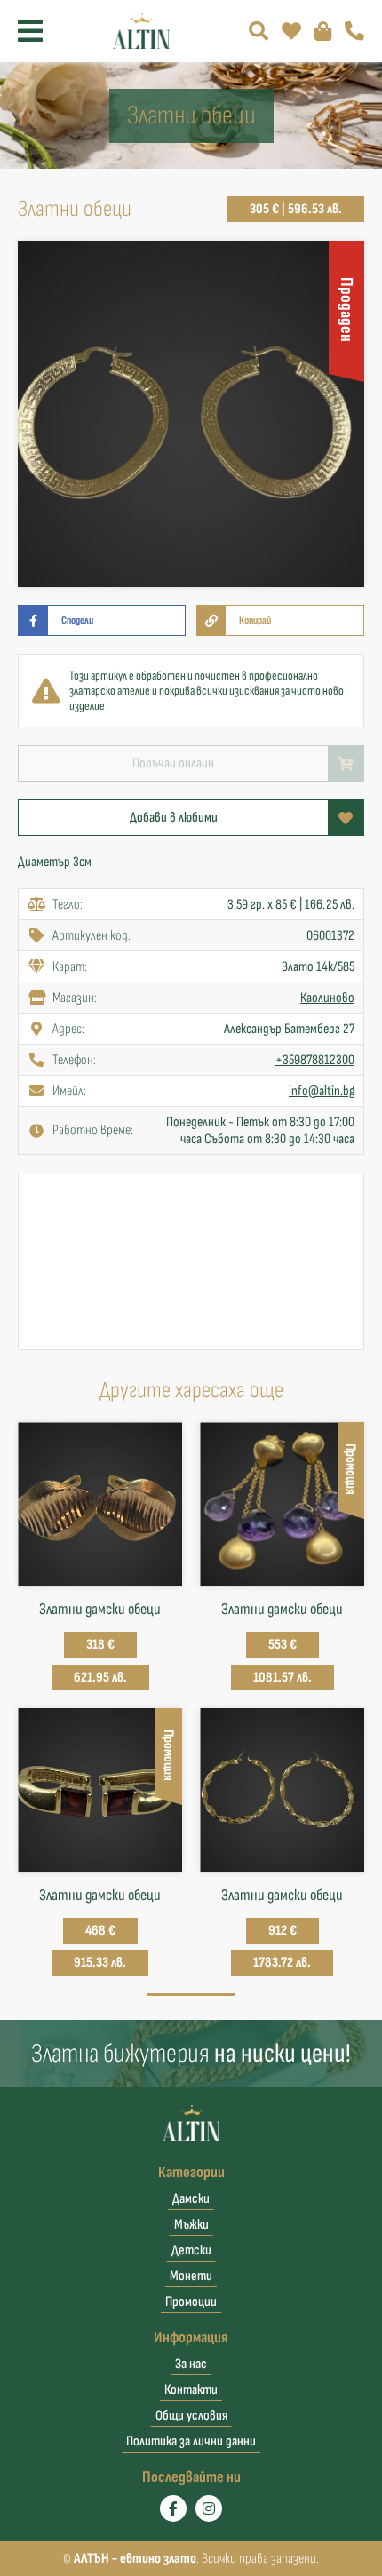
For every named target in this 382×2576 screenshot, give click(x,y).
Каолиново (327, 998)
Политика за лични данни (191, 2441)
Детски (191, 2250)
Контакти (191, 2390)
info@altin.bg (322, 1091)
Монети (191, 2276)
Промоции (191, 2302)
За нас (191, 2364)
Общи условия (191, 2416)
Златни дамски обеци (100, 1609)
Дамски (191, 2199)
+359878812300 (315, 1060)
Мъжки (191, 2225)
